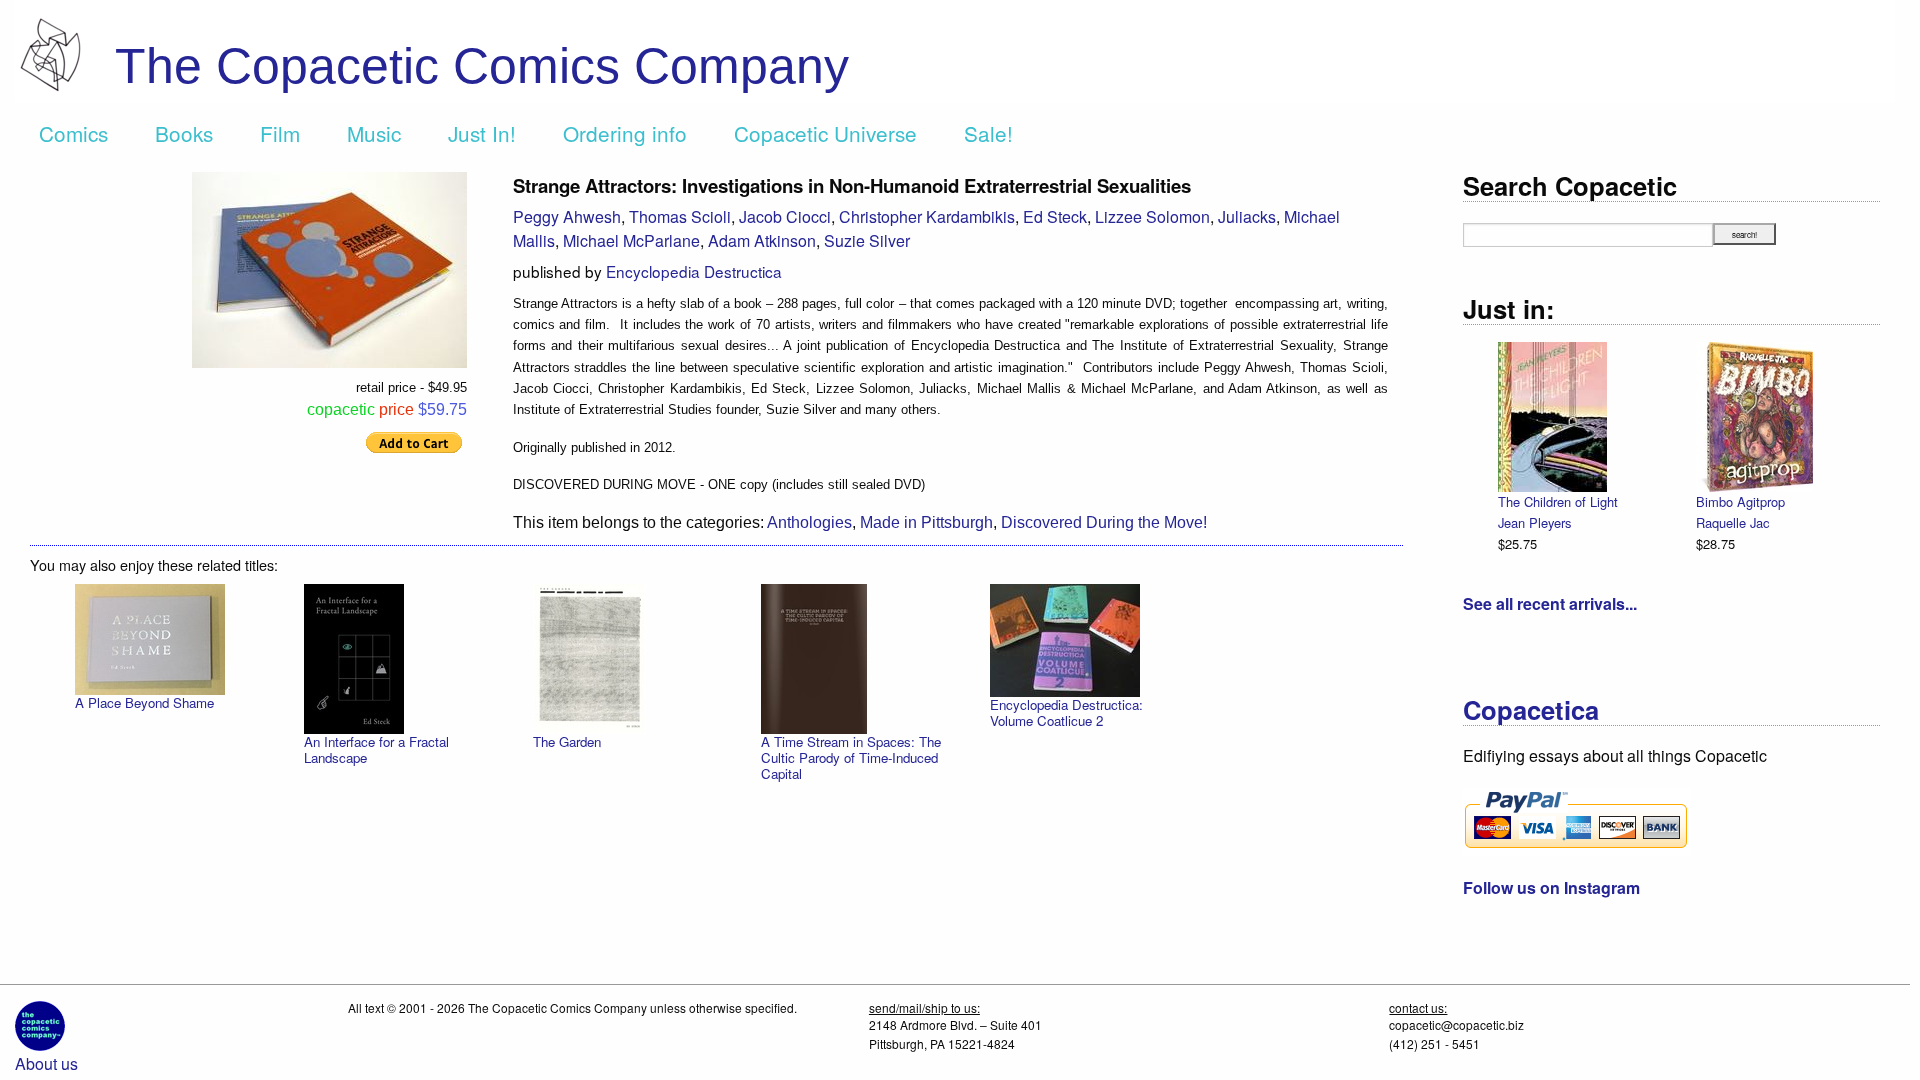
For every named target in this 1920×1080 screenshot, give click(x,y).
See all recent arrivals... (1550, 603)
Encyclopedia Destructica (694, 271)
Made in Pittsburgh (926, 522)
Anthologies (809, 522)
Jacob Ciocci (785, 216)
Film (280, 133)
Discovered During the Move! (1104, 522)
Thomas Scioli (680, 216)
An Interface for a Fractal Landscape (376, 749)
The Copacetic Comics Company (482, 66)
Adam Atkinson (762, 240)
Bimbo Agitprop (1740, 501)
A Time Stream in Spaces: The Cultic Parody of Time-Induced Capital (851, 757)
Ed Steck (1055, 216)
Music (374, 133)
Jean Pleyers (1534, 522)
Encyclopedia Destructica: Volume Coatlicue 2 (1066, 712)
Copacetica (1531, 709)
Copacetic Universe (825, 133)
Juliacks (1247, 216)
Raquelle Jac (1732, 522)
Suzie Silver (867, 240)
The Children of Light (1558, 501)
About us (46, 1063)
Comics (73, 133)
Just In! (482, 133)
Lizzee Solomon (1152, 216)
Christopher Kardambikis (927, 216)
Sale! (988, 133)
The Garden (567, 741)
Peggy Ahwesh (567, 216)
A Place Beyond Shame (144, 702)
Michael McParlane (631, 240)
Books (184, 133)
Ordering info (625, 133)
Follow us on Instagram (1551, 887)
